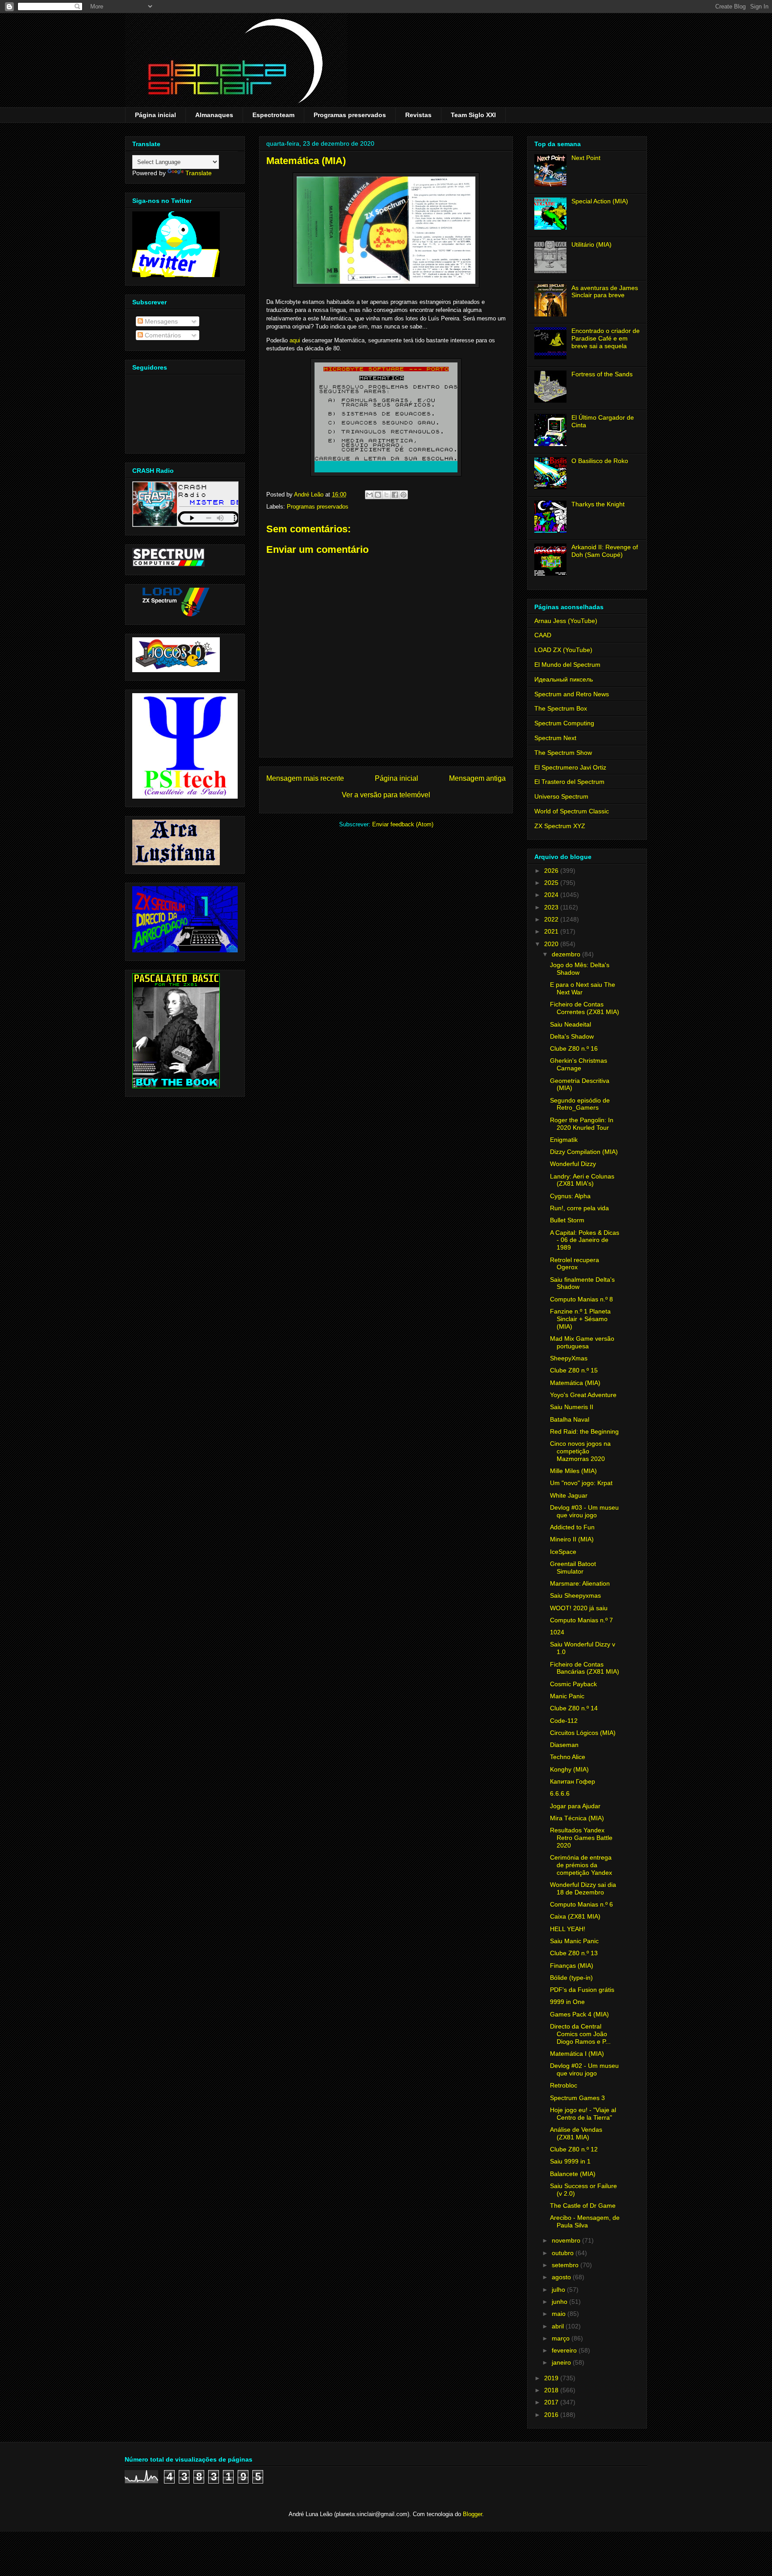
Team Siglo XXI (473, 115)
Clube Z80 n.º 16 (574, 1048)
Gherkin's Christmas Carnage (579, 1064)
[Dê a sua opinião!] (378, 495)
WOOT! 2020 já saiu (579, 1608)
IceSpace (563, 1552)
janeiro (562, 2362)
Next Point (586, 158)
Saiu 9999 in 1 (570, 2161)
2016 (552, 2415)
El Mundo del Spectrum (567, 665)
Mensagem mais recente (305, 778)
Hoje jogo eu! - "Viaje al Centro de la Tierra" (583, 2114)
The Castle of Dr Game (583, 2206)
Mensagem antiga (477, 778)
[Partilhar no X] (386, 495)
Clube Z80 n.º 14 (574, 1708)
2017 (552, 2402)
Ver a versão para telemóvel (386, 795)
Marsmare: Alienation (580, 1583)
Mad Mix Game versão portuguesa (582, 1342)
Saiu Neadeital (571, 1024)
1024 (557, 1632)
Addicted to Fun (572, 1527)
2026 (552, 871)
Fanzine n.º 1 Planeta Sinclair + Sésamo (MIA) (580, 1319)
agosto (562, 2277)
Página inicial (155, 115)
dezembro (567, 954)
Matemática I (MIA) (577, 2054)
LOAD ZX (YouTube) (563, 650)
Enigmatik (564, 1140)
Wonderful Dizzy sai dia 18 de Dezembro (583, 1888)
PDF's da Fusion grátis (582, 1990)
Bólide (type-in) (571, 1978)
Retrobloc (564, 2085)
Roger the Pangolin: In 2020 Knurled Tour (582, 1124)
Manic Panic (567, 1696)
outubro (564, 2253)
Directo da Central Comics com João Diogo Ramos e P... (580, 2034)
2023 (552, 907)
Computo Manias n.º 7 (581, 1620)
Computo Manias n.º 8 (581, 1299)
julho (559, 2290)
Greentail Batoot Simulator (573, 1568)
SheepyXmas (569, 1358)
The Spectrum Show (563, 753)
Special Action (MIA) (600, 201)
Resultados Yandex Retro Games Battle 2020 (581, 1838)
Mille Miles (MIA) (573, 1471)
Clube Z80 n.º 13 (574, 1953)
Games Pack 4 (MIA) (579, 2014)
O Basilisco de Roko (600, 461)
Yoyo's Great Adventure (583, 1395)
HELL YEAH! (568, 1929)
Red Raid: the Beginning (584, 1431)
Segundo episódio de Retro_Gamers (580, 1104)
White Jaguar (569, 1495)
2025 (552, 883)
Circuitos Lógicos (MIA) (583, 1733)
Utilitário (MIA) (592, 244)
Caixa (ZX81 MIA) (575, 1916)
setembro (566, 2265)
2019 (552, 2378)
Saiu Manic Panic (574, 1941)
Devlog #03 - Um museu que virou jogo (584, 1511)
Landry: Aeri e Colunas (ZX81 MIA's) (582, 1180)
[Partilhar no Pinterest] (403, 495)
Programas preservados (350, 115)
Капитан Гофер (573, 1781)
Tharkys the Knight (598, 504)
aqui (295, 340)
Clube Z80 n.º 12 (574, 2149)
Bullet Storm (567, 1220)
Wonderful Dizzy (573, 1164)
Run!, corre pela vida (579, 1208)
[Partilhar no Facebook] (395, 495)
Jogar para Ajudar (575, 1806)
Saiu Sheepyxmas (575, 1595)
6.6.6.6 (560, 1793)
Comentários (162, 335)
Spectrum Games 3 (577, 2098)
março (562, 2338)
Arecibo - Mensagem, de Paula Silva (585, 2221)
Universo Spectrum (561, 796)
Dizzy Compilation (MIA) (584, 1152)
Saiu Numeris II (572, 1407)
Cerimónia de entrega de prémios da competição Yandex (581, 1865)
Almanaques (214, 115)
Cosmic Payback (573, 1684)
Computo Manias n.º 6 (581, 1904)
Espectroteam (273, 115)
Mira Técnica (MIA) (577, 1818)
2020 (552, 944)
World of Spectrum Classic (572, 811)
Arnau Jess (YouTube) (566, 621)
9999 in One (567, 2002)
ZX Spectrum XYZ (560, 826)
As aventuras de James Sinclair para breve (605, 292)
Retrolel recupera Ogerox (575, 1264)
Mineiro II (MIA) (572, 1539)
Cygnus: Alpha (570, 1196)
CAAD (543, 635)
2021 (552, 931)
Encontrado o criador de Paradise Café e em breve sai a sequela (606, 338)
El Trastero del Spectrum (569, 782)
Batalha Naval (570, 1419)
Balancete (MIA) (573, 2174)
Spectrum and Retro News (572, 694)
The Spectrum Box (561, 708)
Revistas (418, 115)
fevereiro (565, 2350)
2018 (552, 2390)
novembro (567, 2240)
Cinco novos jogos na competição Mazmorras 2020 (580, 1451)
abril (559, 2326)
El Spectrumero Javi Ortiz (570, 767)
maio (560, 2314)
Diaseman (564, 1745)
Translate (199, 173)
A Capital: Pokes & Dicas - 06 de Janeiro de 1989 (585, 1240)
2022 (552, 919)
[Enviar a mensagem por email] (369, 495)
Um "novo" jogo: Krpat (581, 1483)
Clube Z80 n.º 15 (574, 1370)
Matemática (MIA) (575, 1383)
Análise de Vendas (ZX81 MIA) (576, 2133)
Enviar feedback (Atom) (403, 824)
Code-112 (564, 1721)
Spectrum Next (555, 738)
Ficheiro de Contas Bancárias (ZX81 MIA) (585, 1668)
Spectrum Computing (564, 723)
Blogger (472, 2514)
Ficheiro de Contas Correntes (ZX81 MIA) (585, 1008)
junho (560, 2302)
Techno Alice (568, 1757)
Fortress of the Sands (602, 374)
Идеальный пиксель (564, 679)
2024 (552, 895)
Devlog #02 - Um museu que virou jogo (584, 2069)
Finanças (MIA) (572, 1966)
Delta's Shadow (572, 1036)
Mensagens (160, 321)
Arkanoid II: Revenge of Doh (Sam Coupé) (605, 551)
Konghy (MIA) (569, 1769)
